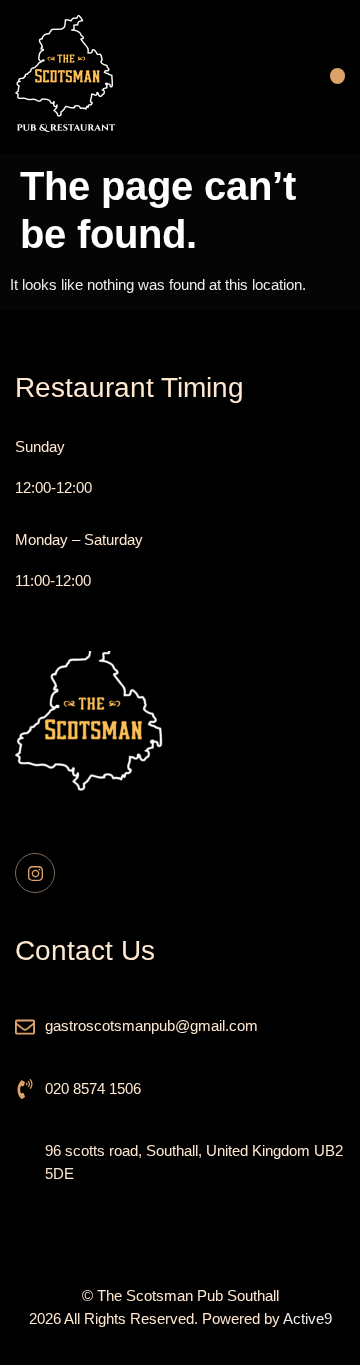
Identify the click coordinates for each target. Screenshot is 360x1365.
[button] (337, 77)
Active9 (307, 1318)
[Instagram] (35, 873)
